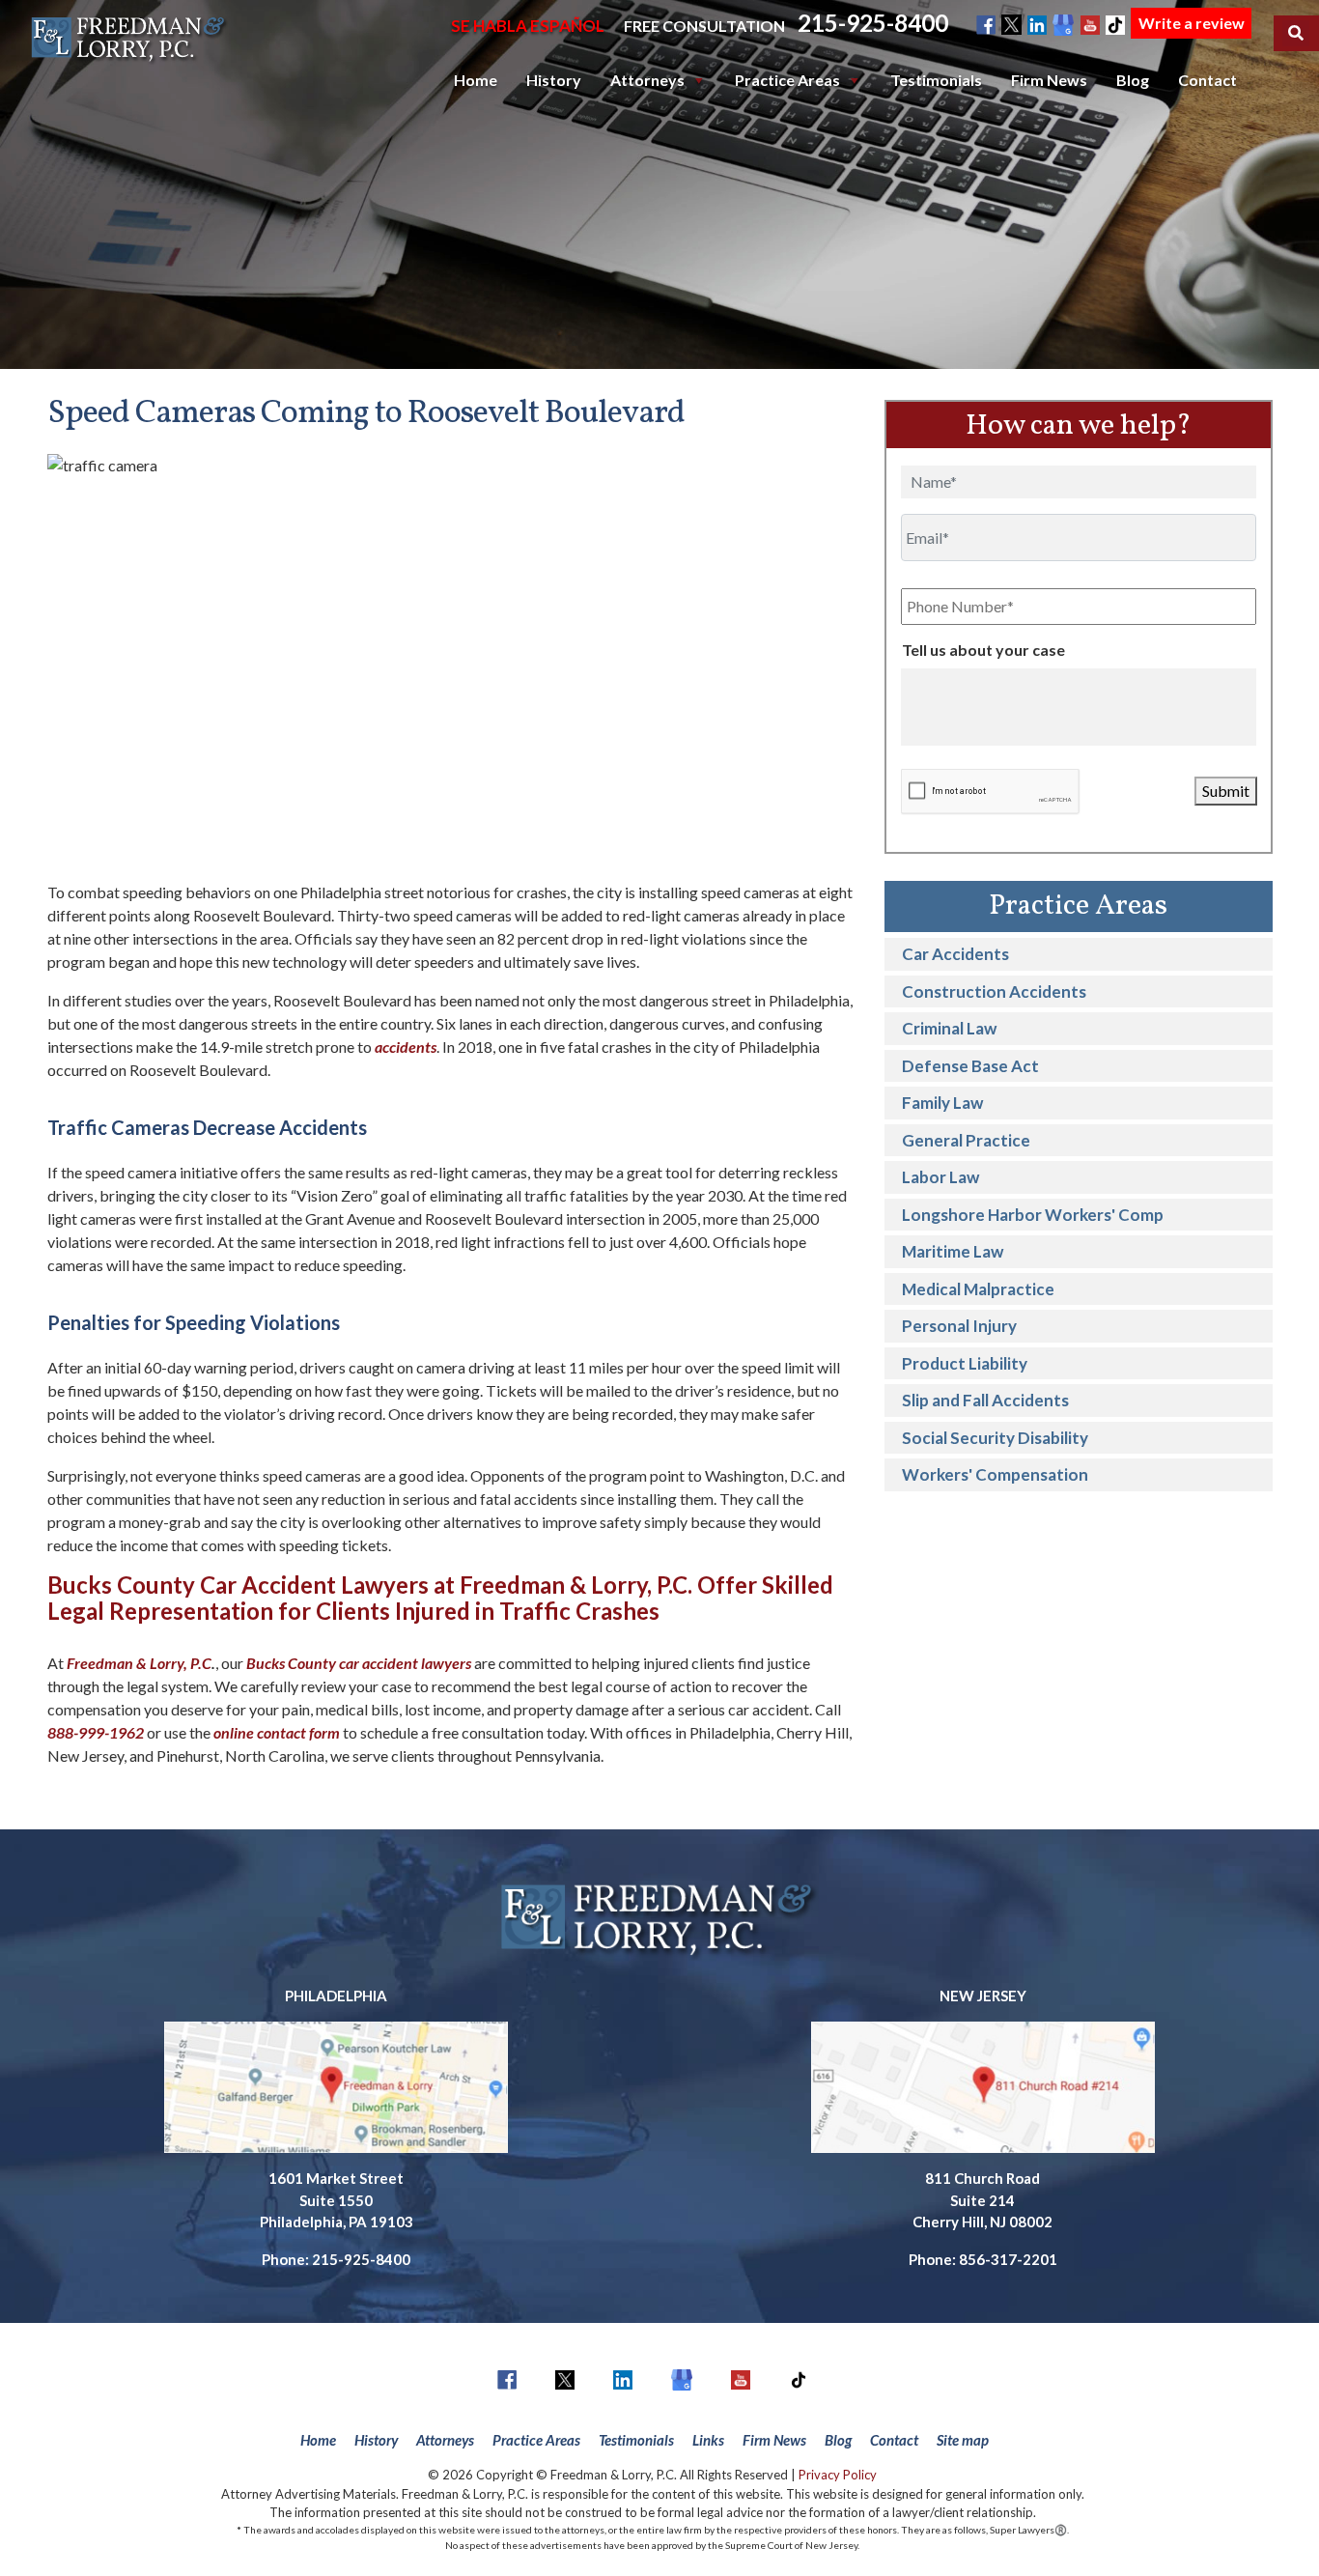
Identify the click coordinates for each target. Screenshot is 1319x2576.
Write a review (1192, 23)
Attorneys (647, 80)
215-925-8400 (873, 23)
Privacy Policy (838, 2475)
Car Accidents (955, 954)
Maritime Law (953, 1251)
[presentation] (990, 792)
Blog (1133, 80)
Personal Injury (959, 1326)
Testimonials (936, 80)
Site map (963, 2440)
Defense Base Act (970, 1066)
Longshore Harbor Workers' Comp (1033, 1215)
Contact (1207, 80)
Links (708, 2440)
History (554, 80)
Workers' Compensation (995, 1474)
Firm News (1049, 80)
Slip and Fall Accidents (985, 1400)
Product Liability (965, 1363)
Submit (1226, 791)
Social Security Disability (995, 1438)
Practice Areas (787, 80)
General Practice (966, 1140)
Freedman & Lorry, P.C (139, 1663)
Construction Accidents (994, 991)
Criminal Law (949, 1028)
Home (476, 80)
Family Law (942, 1103)
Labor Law (940, 1177)
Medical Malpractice (978, 1289)
